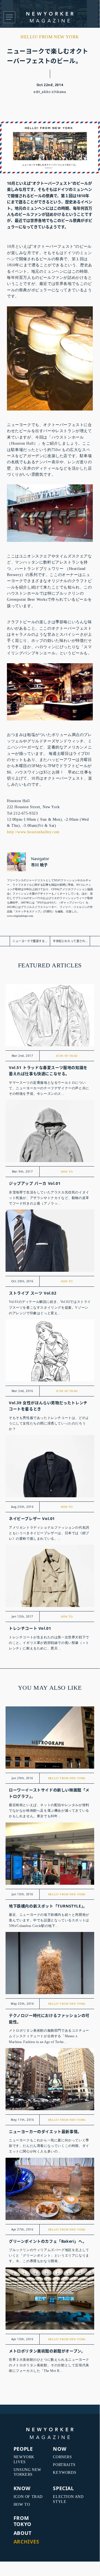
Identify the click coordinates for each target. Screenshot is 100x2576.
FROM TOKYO (22, 2521)
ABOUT (23, 2533)
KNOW (22, 2488)
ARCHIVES (26, 2542)
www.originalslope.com (20, 916)
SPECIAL (63, 2488)
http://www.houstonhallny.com (33, 832)
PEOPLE (23, 2449)
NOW (60, 2449)
